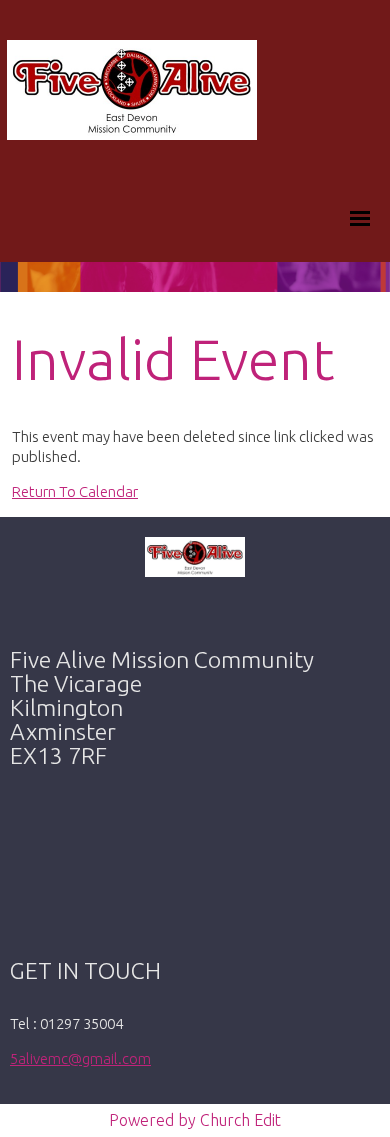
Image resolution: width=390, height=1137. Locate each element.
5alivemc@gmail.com (80, 1058)
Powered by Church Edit (195, 1120)
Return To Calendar (75, 491)
